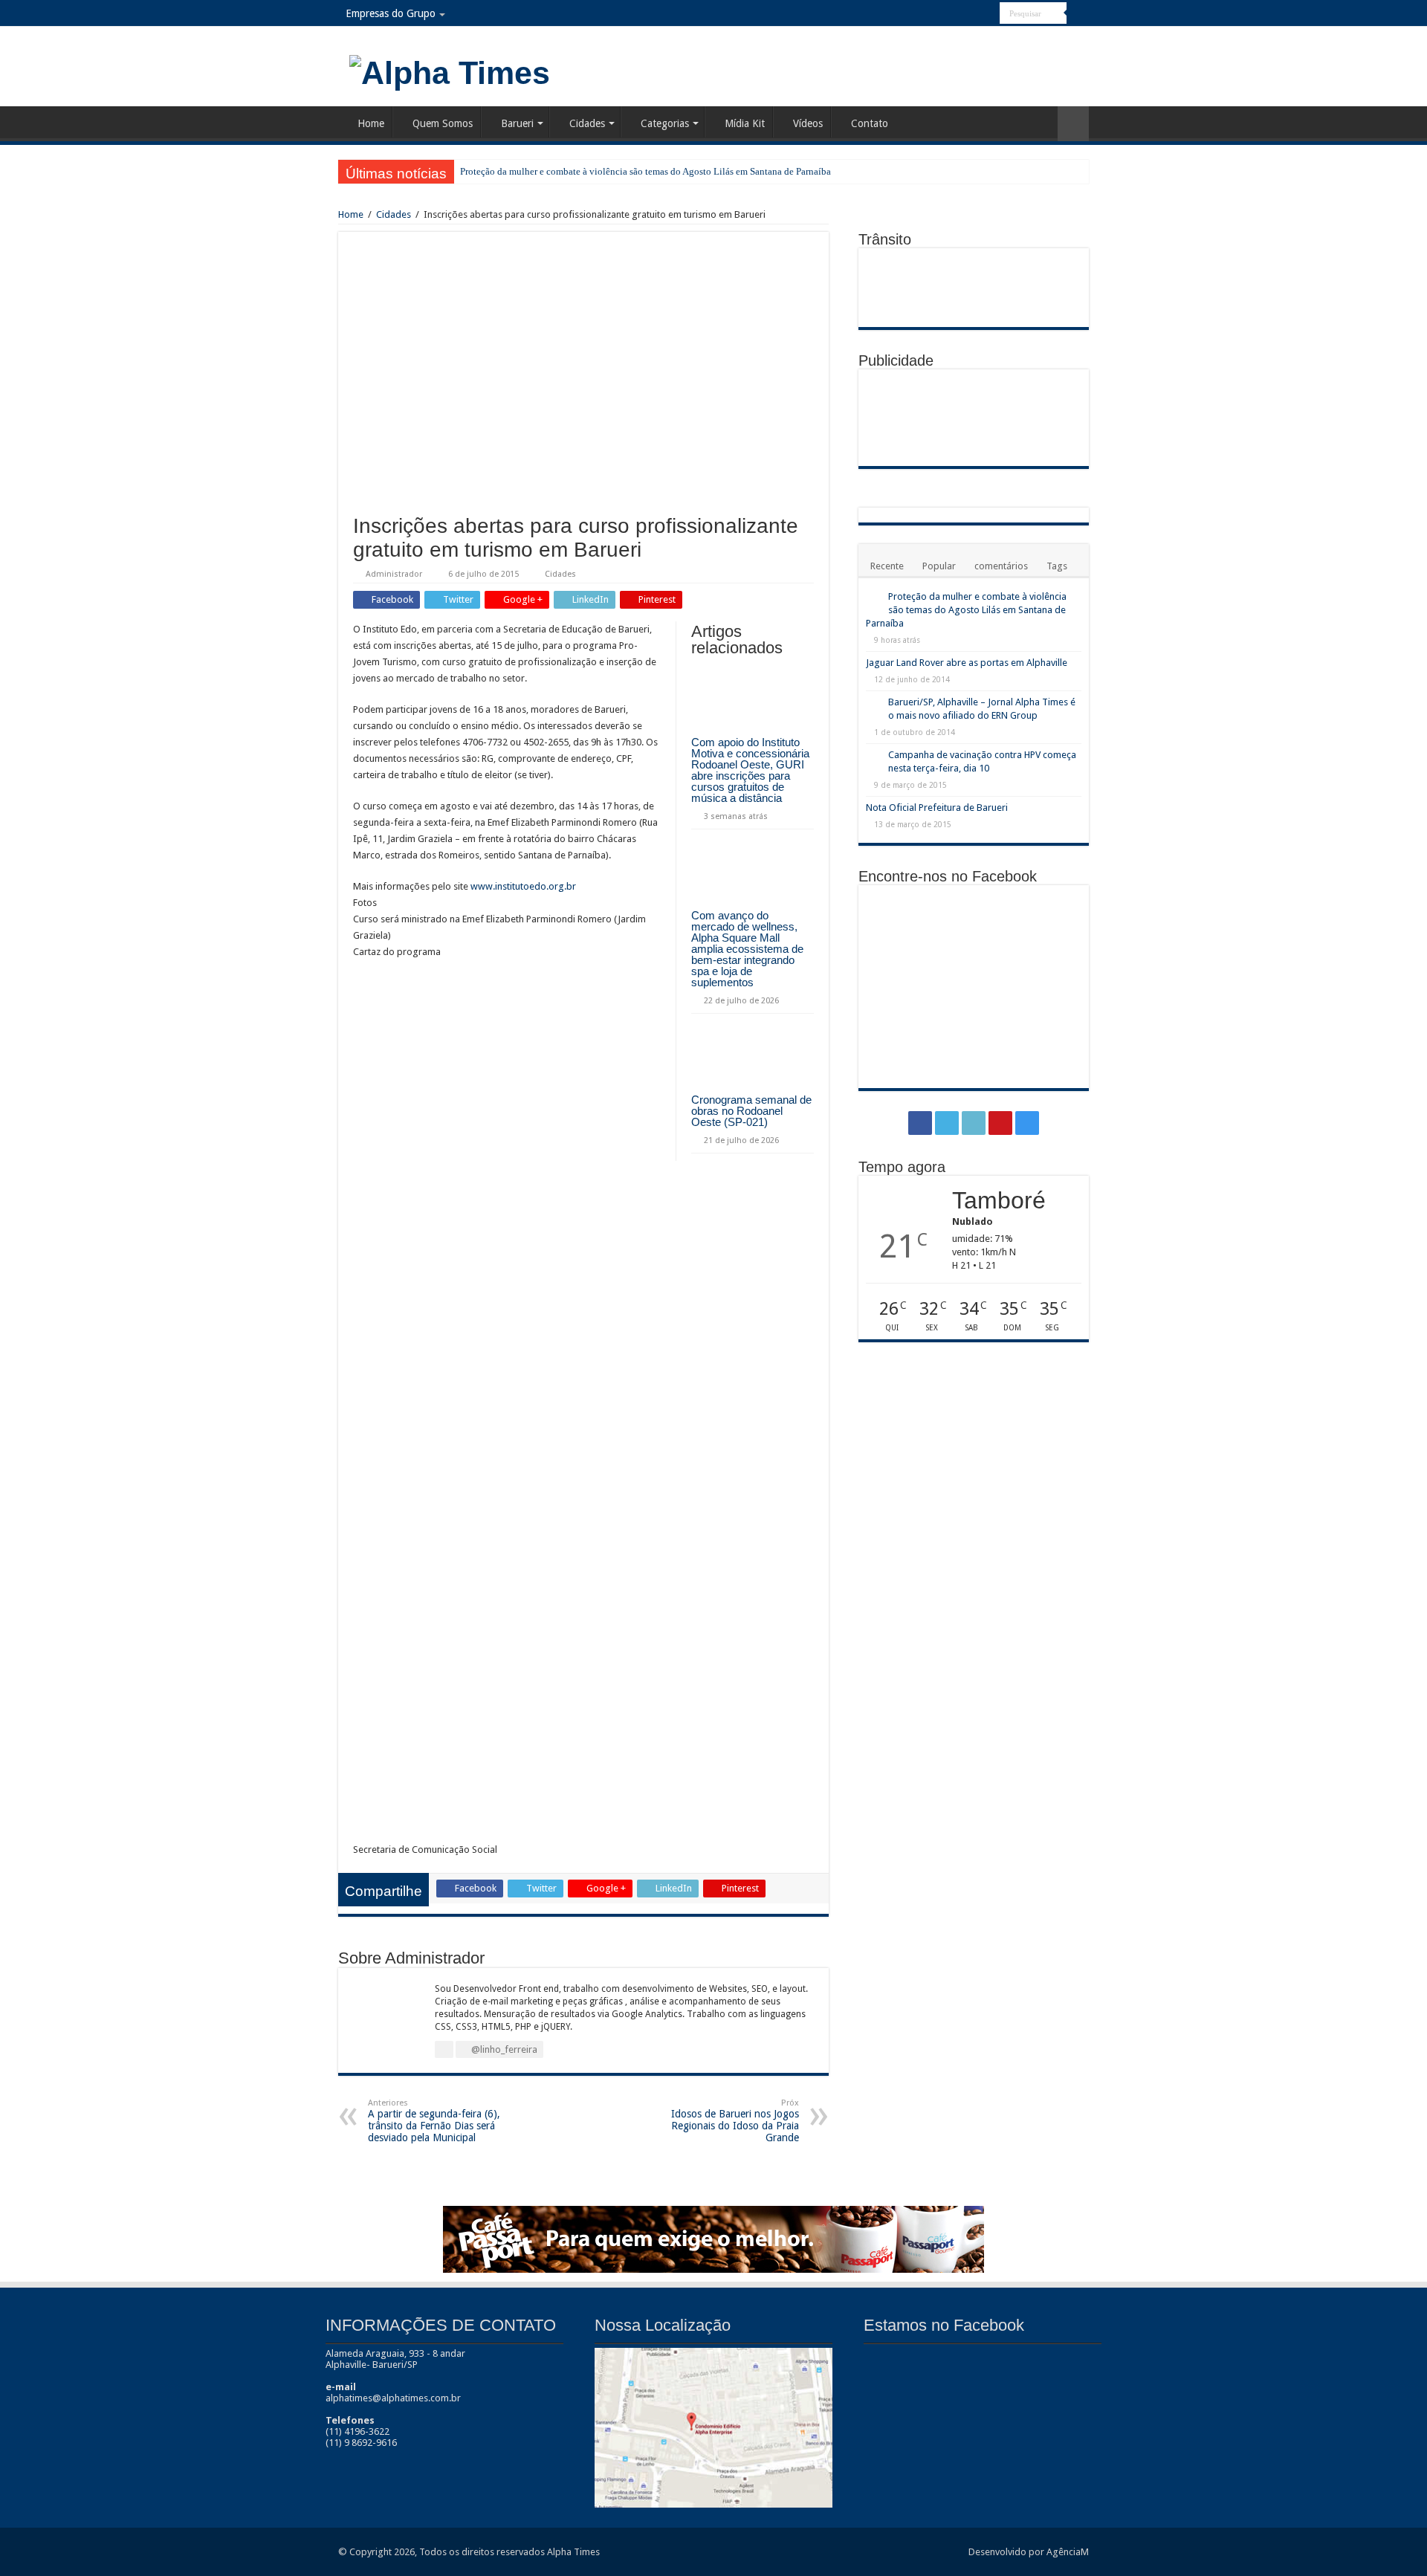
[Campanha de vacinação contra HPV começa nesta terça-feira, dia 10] (873, 756)
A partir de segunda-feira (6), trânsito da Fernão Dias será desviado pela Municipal (434, 2121)
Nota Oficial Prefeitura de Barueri (937, 808)
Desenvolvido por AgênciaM (1029, 2552)
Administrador (394, 574)
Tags (1057, 566)
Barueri (517, 123)
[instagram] (989, 14)
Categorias (665, 123)
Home (371, 123)
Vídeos (808, 123)
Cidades (587, 123)
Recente (887, 566)
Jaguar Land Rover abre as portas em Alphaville (967, 663)
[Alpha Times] (450, 71)
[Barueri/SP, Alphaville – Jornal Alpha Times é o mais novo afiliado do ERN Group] (873, 703)
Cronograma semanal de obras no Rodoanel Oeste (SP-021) (751, 1111)
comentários (1001, 566)
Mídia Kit (745, 123)
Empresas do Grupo (391, 13)
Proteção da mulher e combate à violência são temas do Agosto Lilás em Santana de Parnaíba (645, 171)
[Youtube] (975, 14)
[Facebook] (932, 14)
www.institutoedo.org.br (523, 886)
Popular (939, 566)
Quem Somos (443, 123)
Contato (870, 123)
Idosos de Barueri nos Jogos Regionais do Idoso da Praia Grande (735, 2121)
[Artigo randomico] (1073, 124)
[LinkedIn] (961, 14)
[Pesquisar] (1078, 13)
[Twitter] (947, 14)
